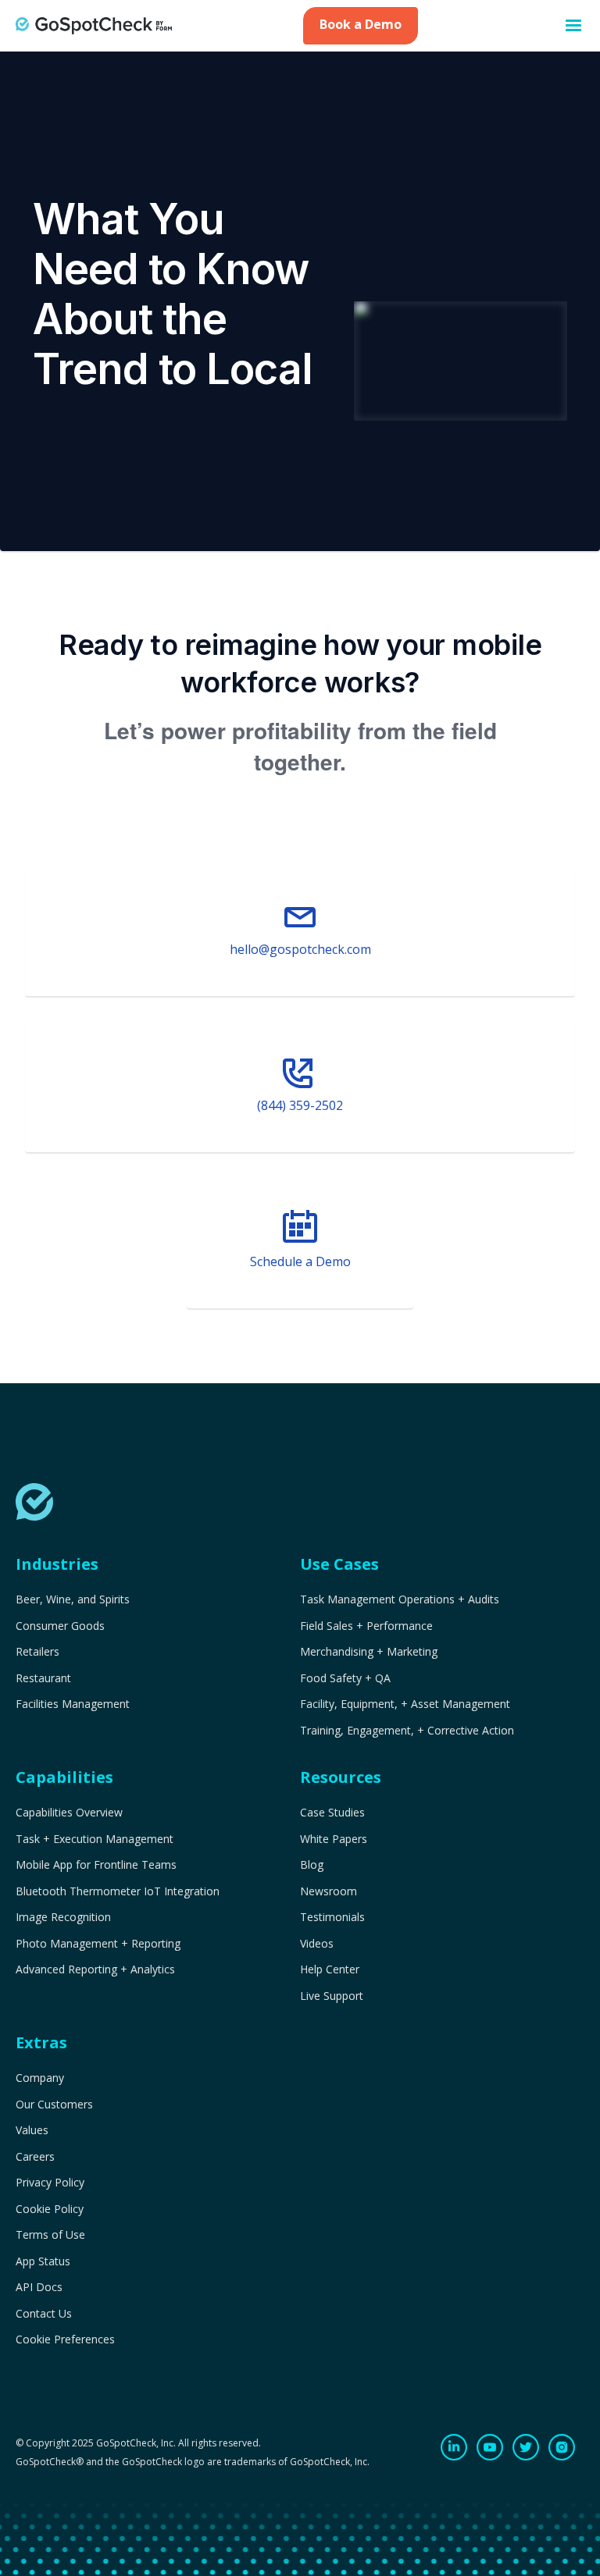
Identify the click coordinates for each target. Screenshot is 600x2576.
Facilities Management (73, 1704)
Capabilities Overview (69, 1813)
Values (32, 2130)
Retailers (37, 1652)
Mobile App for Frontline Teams (96, 1865)
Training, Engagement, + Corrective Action (407, 1731)
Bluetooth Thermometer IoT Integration (118, 1891)
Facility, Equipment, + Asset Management (405, 1704)
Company (40, 2078)
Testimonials (332, 1917)
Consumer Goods (60, 1626)
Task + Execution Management (95, 1839)
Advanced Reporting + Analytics (95, 1969)
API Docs (39, 2287)
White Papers (334, 1839)
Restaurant (43, 1678)
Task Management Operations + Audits (400, 1599)
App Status (43, 2261)
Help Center (330, 1969)
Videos (317, 1944)
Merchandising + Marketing (369, 1652)
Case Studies (332, 1813)
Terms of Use (50, 2235)
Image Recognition (63, 1917)
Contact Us (44, 2314)
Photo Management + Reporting (98, 1944)
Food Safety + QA (345, 1678)
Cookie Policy (50, 2209)
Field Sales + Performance (366, 1626)
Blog (312, 1865)
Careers (35, 2157)
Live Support (332, 1996)
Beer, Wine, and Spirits (73, 1599)
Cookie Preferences (65, 2339)
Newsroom (329, 1891)
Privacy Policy (50, 2183)
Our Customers (54, 2105)
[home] (94, 25)
